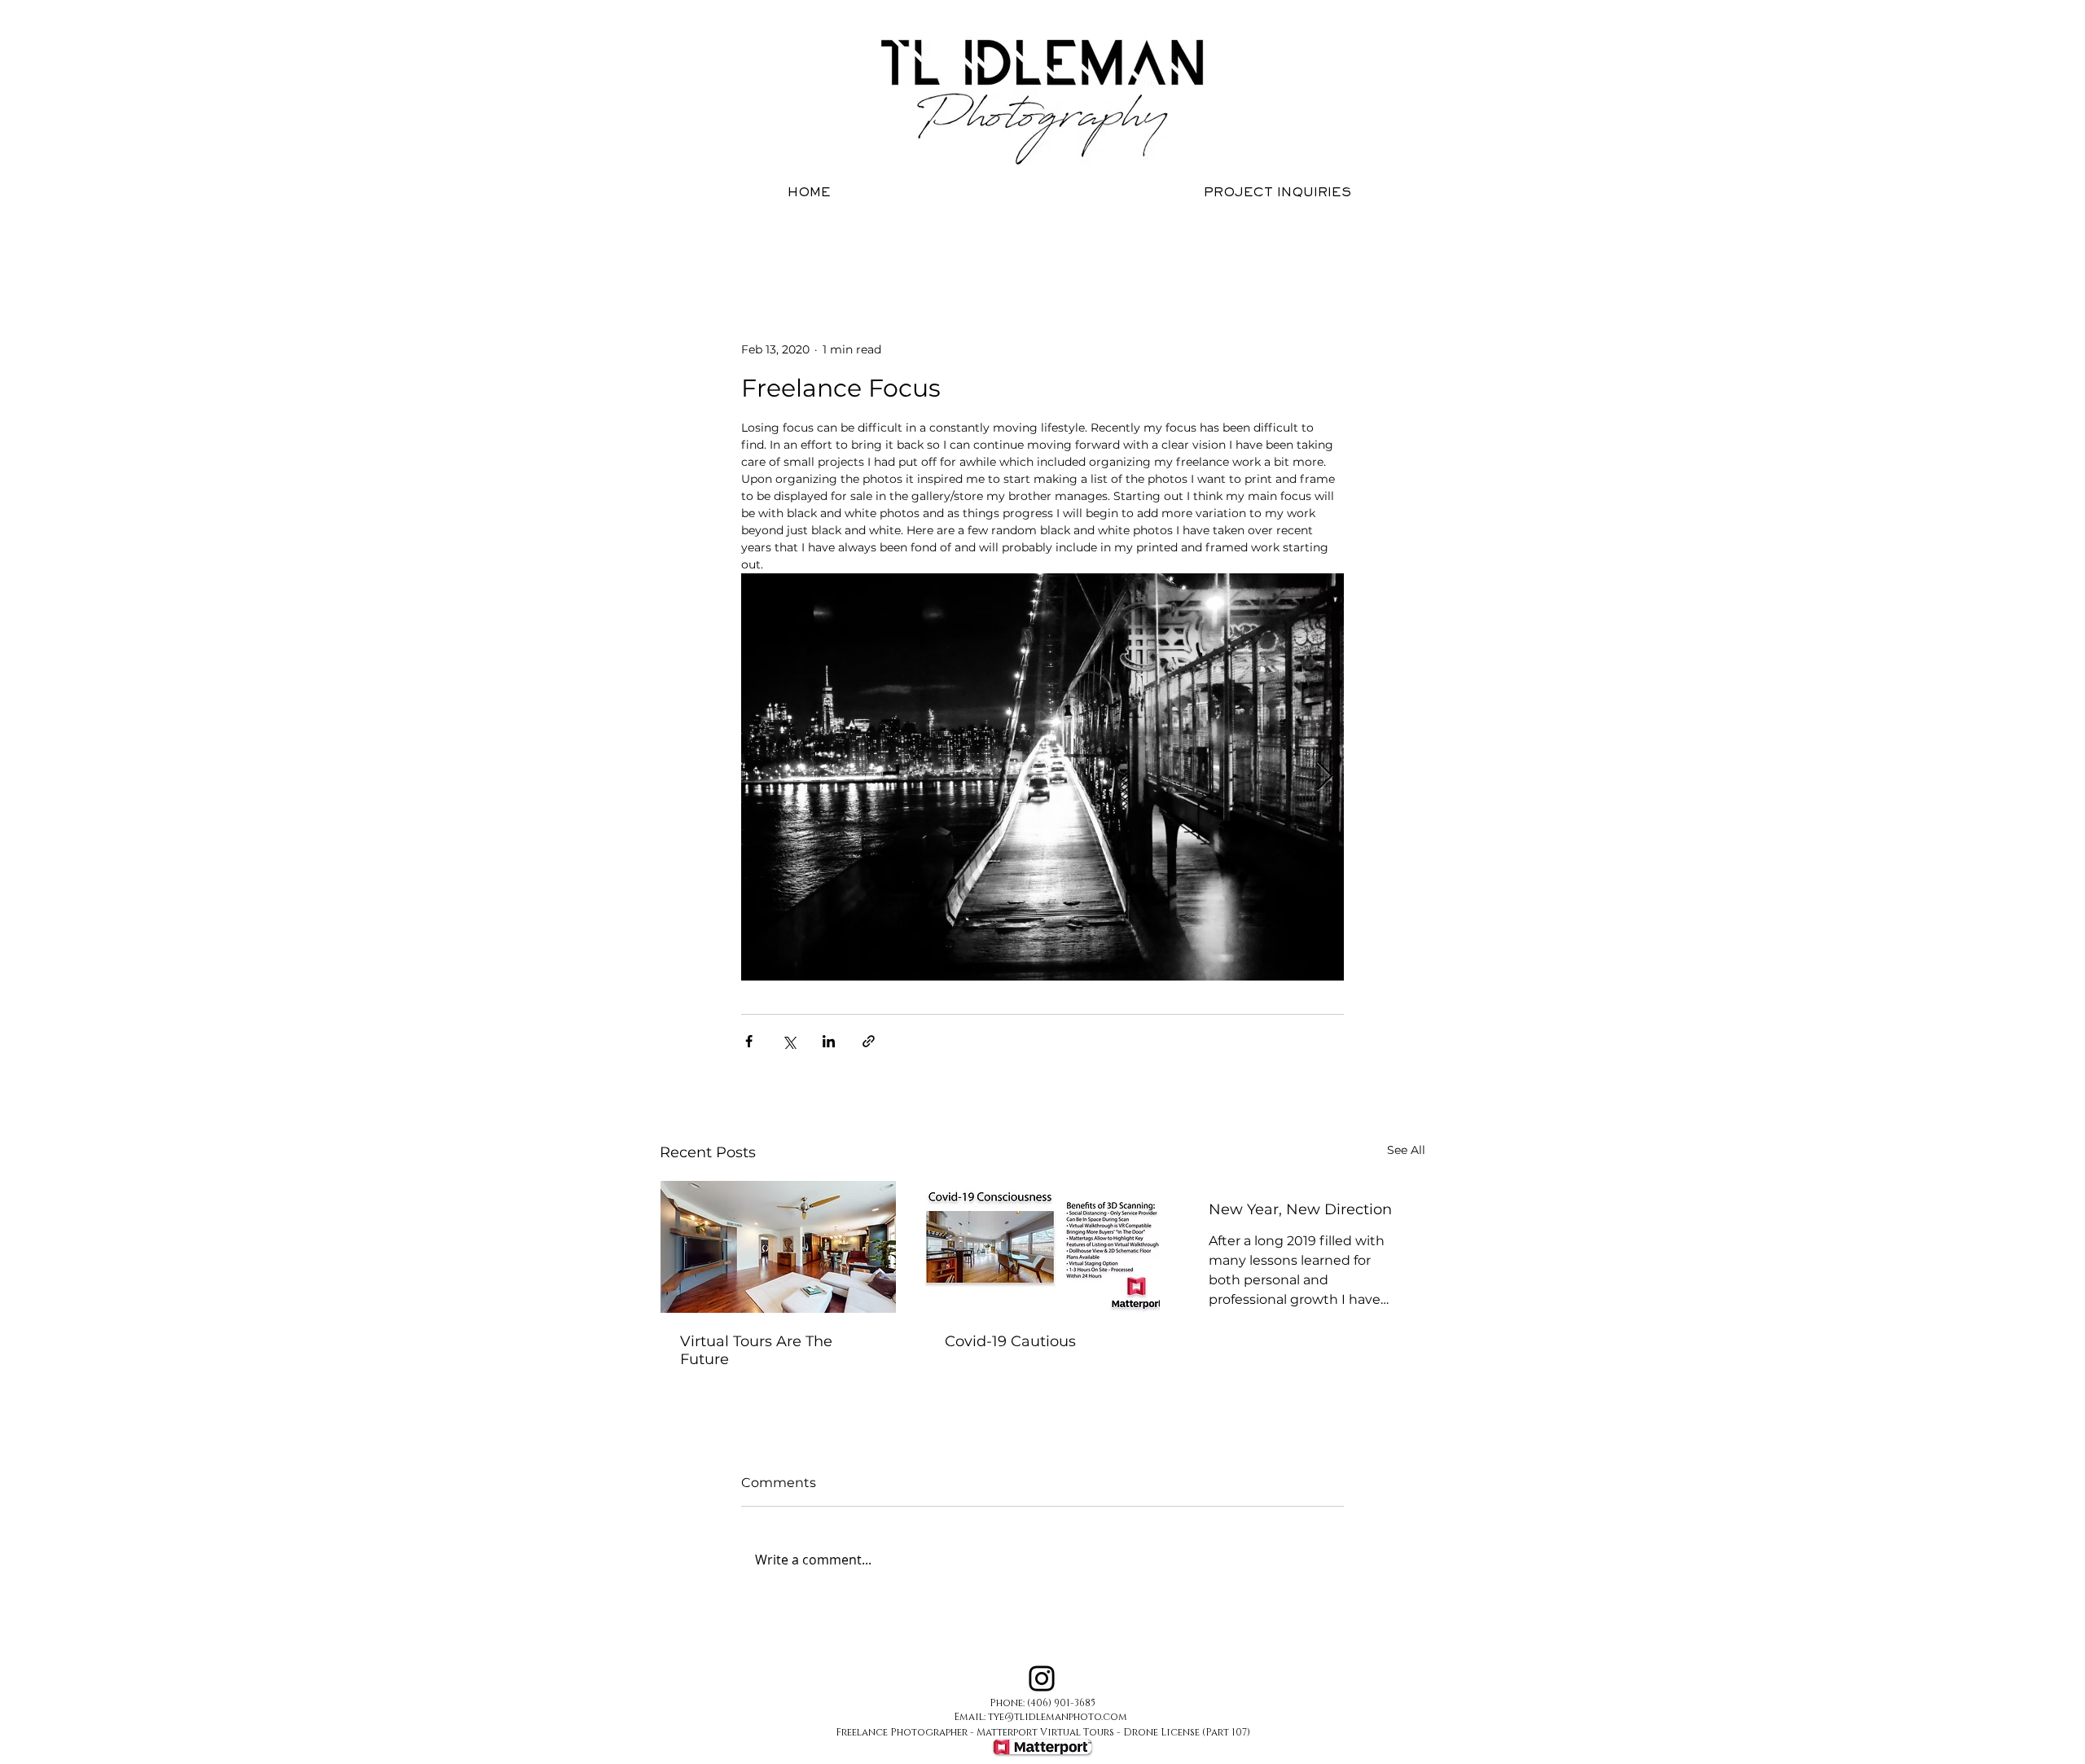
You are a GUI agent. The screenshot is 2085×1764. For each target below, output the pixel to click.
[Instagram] (1042, 1678)
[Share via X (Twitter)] (789, 1041)
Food (1028, 243)
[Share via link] (869, 1041)
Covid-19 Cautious (1010, 1341)
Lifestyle (819, 243)
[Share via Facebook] (749, 1041)
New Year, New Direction (1300, 1209)
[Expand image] (1042, 777)
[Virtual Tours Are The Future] (778, 1247)
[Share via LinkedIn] (829, 1041)
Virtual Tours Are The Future (756, 1350)
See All (1406, 1150)
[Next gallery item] (1325, 777)
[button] (1405, 243)
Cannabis (899, 243)
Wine (751, 243)
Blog (970, 243)
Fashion (1095, 243)
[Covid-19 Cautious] (1043, 1247)
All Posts (682, 243)
